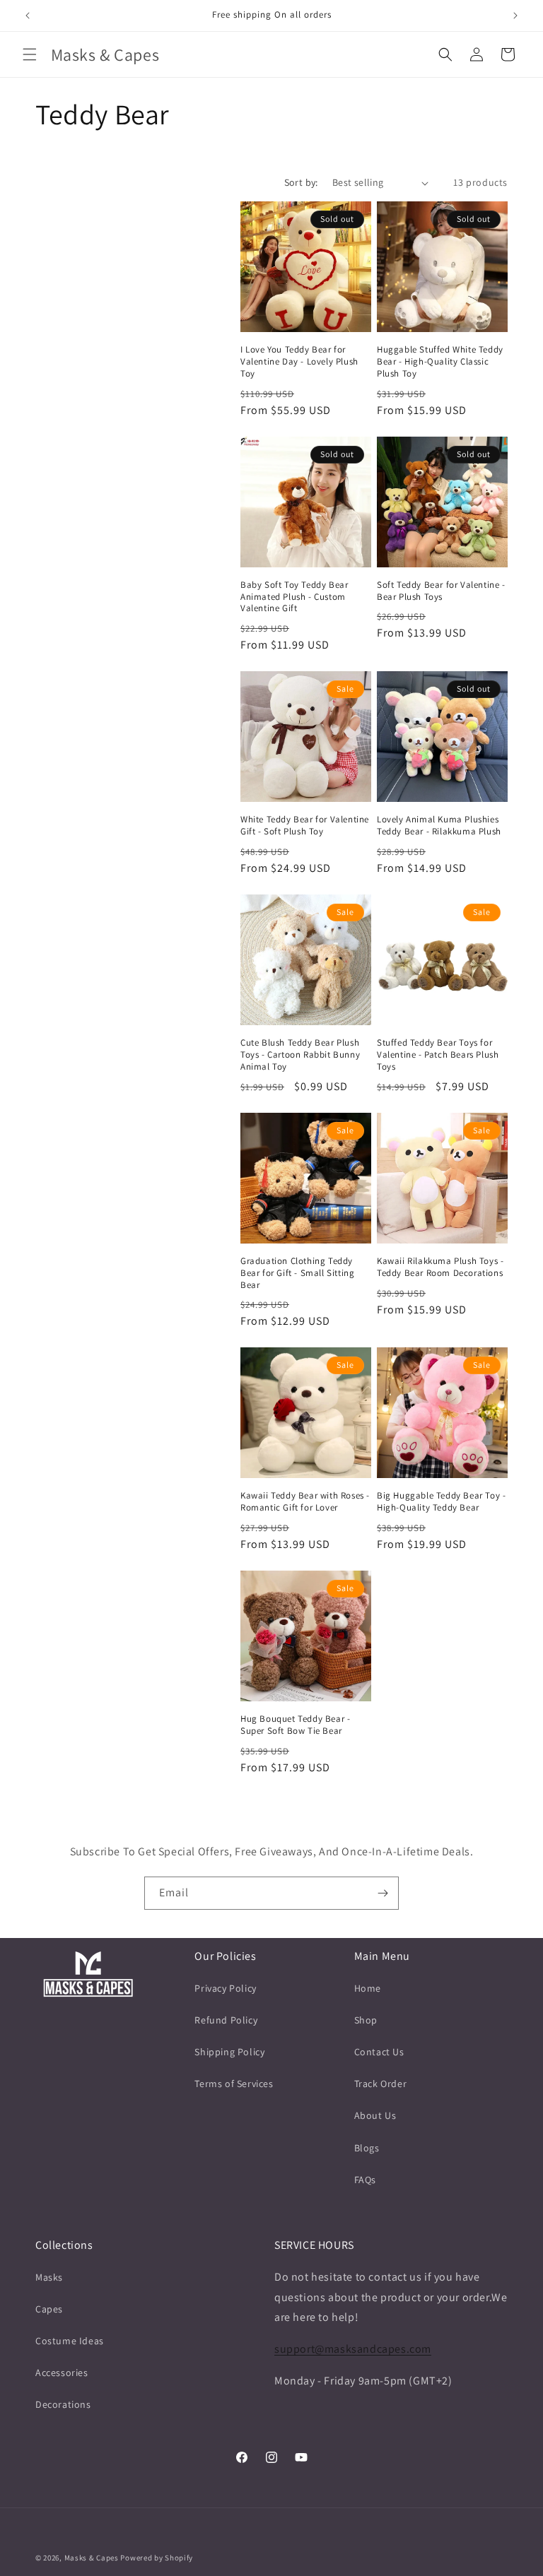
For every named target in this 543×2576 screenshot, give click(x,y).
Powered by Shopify (157, 2558)
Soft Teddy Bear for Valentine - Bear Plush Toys (441, 591)
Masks (49, 2277)
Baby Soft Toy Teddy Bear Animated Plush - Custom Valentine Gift (294, 597)
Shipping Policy (229, 2052)
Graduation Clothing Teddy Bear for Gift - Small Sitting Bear (297, 1273)
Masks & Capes (92, 2558)
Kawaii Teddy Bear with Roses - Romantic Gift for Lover (305, 1502)
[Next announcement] (515, 16)
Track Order (381, 2084)
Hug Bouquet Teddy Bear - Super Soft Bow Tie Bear (295, 1725)
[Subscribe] (383, 1893)
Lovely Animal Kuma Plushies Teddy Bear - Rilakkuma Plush (439, 826)
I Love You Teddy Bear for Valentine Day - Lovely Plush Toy (299, 362)
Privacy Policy (225, 1988)
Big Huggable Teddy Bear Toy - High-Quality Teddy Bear (441, 1502)
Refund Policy (226, 2020)
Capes (49, 2309)
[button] (30, 54)
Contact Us (379, 2052)
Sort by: (301, 182)
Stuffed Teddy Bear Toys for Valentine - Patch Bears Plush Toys (438, 1055)
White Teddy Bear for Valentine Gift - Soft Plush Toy (305, 826)
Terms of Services (234, 2084)
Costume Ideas (70, 2341)
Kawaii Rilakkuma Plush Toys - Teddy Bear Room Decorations (440, 1267)
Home (368, 1988)
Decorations (63, 2404)
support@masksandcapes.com (353, 2349)
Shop (366, 2020)
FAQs (365, 2180)
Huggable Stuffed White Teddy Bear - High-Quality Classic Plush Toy (440, 362)
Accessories (62, 2373)
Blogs (367, 2148)
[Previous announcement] (28, 16)
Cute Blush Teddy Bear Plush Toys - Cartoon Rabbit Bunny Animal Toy (300, 1055)
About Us (375, 2115)
